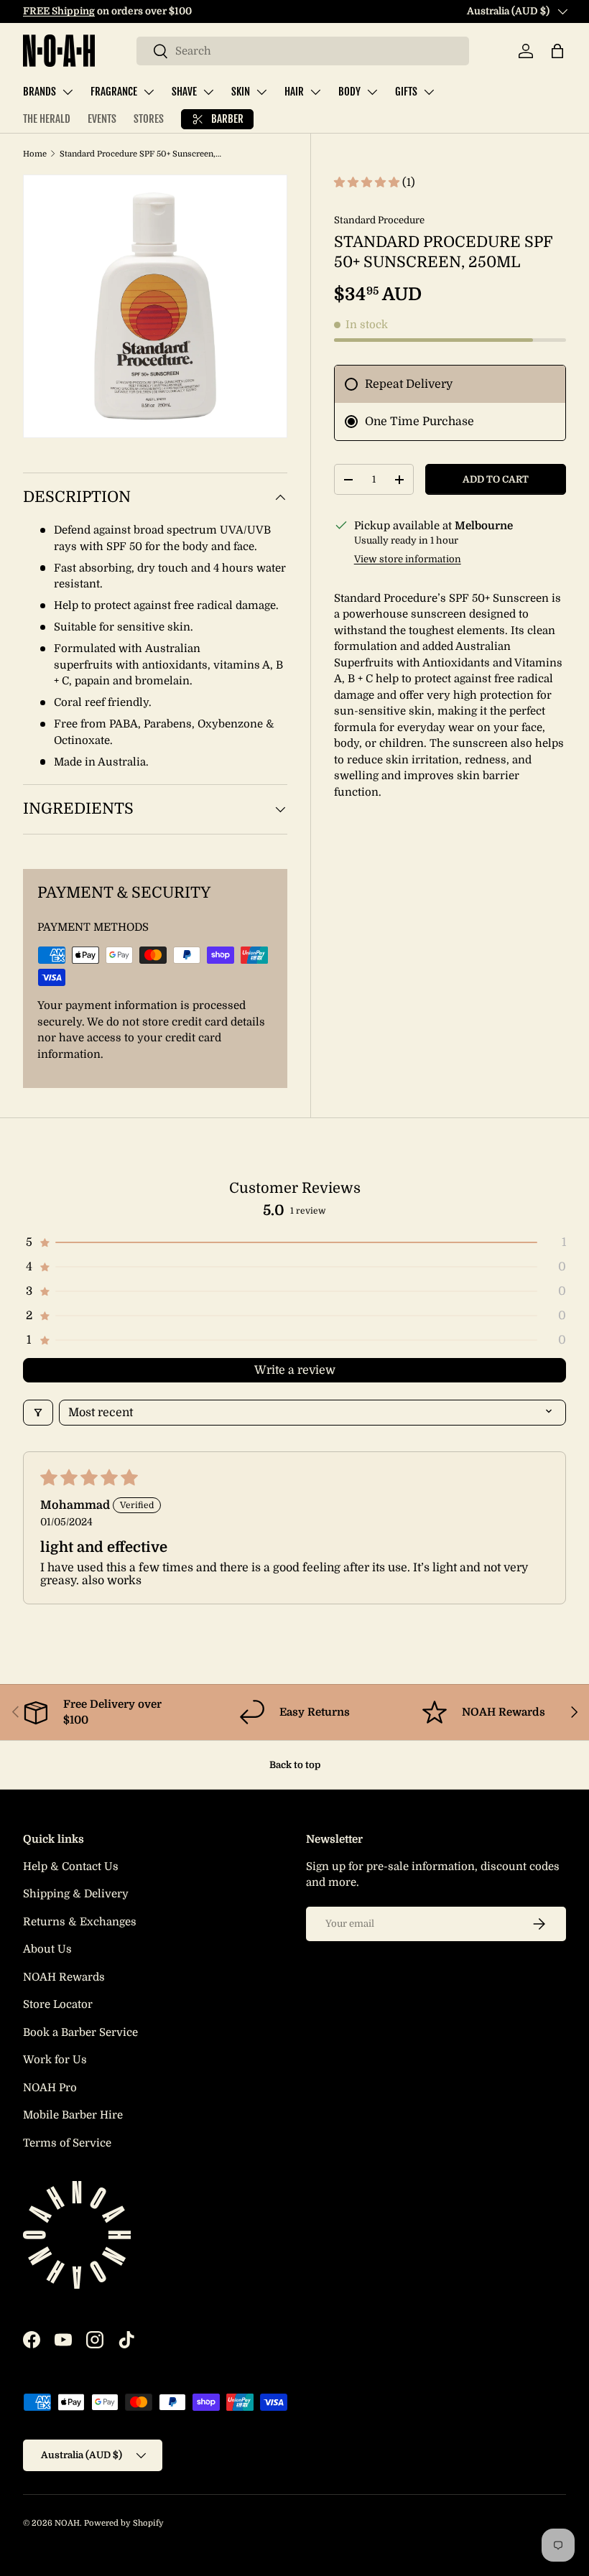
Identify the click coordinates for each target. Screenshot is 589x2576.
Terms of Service (67, 2143)
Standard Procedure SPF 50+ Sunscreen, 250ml (140, 154)
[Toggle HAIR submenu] (315, 92)
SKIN (241, 92)
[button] (557, 51)
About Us (47, 1949)
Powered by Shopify (124, 2523)
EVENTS (102, 119)
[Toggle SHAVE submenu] (208, 92)
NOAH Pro (50, 2088)
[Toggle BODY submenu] (372, 92)
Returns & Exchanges (80, 1922)
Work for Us (55, 2060)
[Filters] (38, 1413)
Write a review (295, 1370)
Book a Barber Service (80, 2032)
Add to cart (496, 479)
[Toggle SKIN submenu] (261, 92)
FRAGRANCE (114, 92)
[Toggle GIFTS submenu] (429, 92)
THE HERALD (47, 119)
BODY (349, 92)
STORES (149, 119)
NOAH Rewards (64, 1977)
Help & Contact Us (71, 1866)
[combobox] (303, 51)
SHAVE (184, 92)
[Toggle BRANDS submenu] (68, 92)
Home (35, 154)
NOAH (67, 2523)
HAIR (294, 92)
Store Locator (58, 2004)
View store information (408, 559)
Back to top (295, 1765)
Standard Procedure (379, 220)
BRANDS (40, 92)
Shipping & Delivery (76, 1894)
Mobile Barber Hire (73, 2115)
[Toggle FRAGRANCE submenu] (149, 92)
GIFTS (406, 92)
